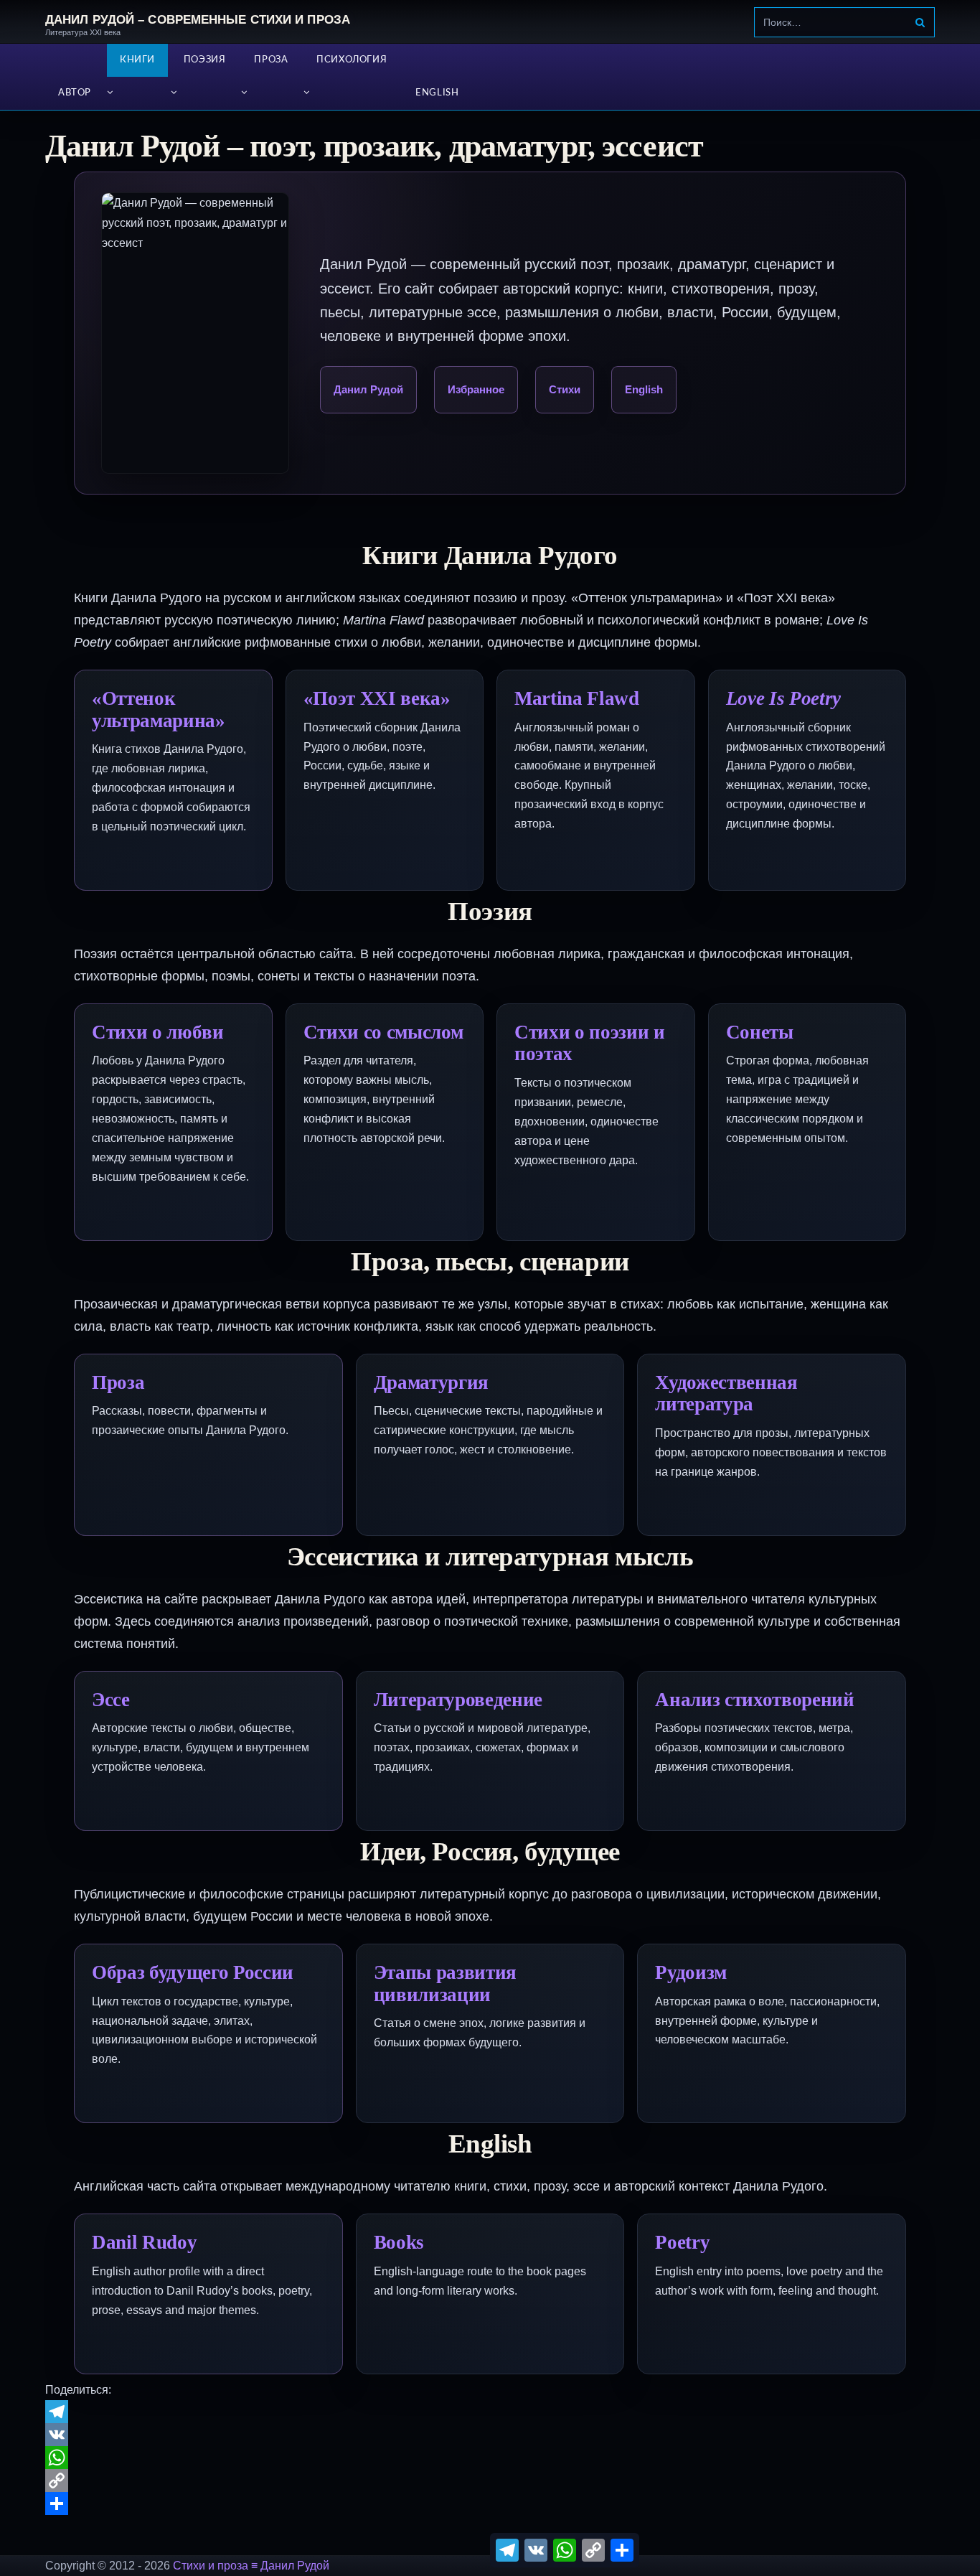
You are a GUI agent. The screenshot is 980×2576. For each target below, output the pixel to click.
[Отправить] (490, 2504)
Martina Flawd (577, 698)
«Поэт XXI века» (377, 698)
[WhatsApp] (490, 2458)
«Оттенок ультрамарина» (159, 709)
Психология (352, 60)
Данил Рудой (368, 389)
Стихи (565, 389)
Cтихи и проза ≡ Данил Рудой (251, 2566)
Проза (271, 60)
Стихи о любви (158, 1032)
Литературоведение (458, 1700)
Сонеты (760, 1032)
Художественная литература (726, 1394)
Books (399, 2242)
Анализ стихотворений (754, 1700)
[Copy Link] (490, 2481)
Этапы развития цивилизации (445, 1983)
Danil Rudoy (144, 2242)
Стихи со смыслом (383, 1032)
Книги (137, 60)
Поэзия (205, 60)
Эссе (111, 1700)
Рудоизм (691, 1972)
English (437, 93)
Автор (75, 93)
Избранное (476, 389)
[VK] (490, 2435)
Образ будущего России (193, 1972)
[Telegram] (490, 2412)
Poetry (682, 2242)
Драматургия (431, 1382)
